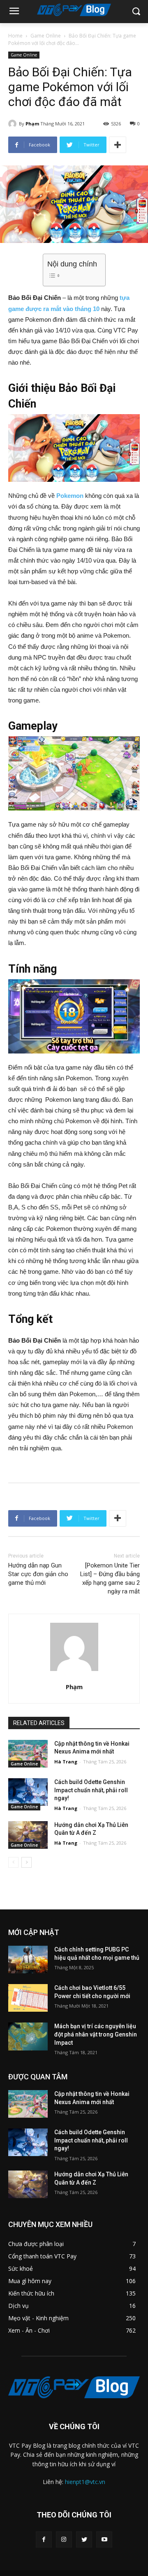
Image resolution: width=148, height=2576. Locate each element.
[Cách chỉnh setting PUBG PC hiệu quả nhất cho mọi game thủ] (28, 1960)
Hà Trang (66, 1762)
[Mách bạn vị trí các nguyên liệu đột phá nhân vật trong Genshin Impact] (28, 2036)
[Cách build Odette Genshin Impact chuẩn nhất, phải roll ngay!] (28, 1792)
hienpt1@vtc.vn (85, 2482)
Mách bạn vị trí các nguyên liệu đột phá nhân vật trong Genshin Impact (96, 2034)
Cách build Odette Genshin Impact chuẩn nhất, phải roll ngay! (91, 1790)
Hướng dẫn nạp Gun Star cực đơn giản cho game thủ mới (38, 1574)
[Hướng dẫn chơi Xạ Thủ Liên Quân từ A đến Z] (28, 1835)
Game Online (46, 36)
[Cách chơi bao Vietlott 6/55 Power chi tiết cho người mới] (28, 1998)
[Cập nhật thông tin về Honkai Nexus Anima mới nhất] (28, 1754)
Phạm (32, 124)
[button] (136, 12)
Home (15, 36)
